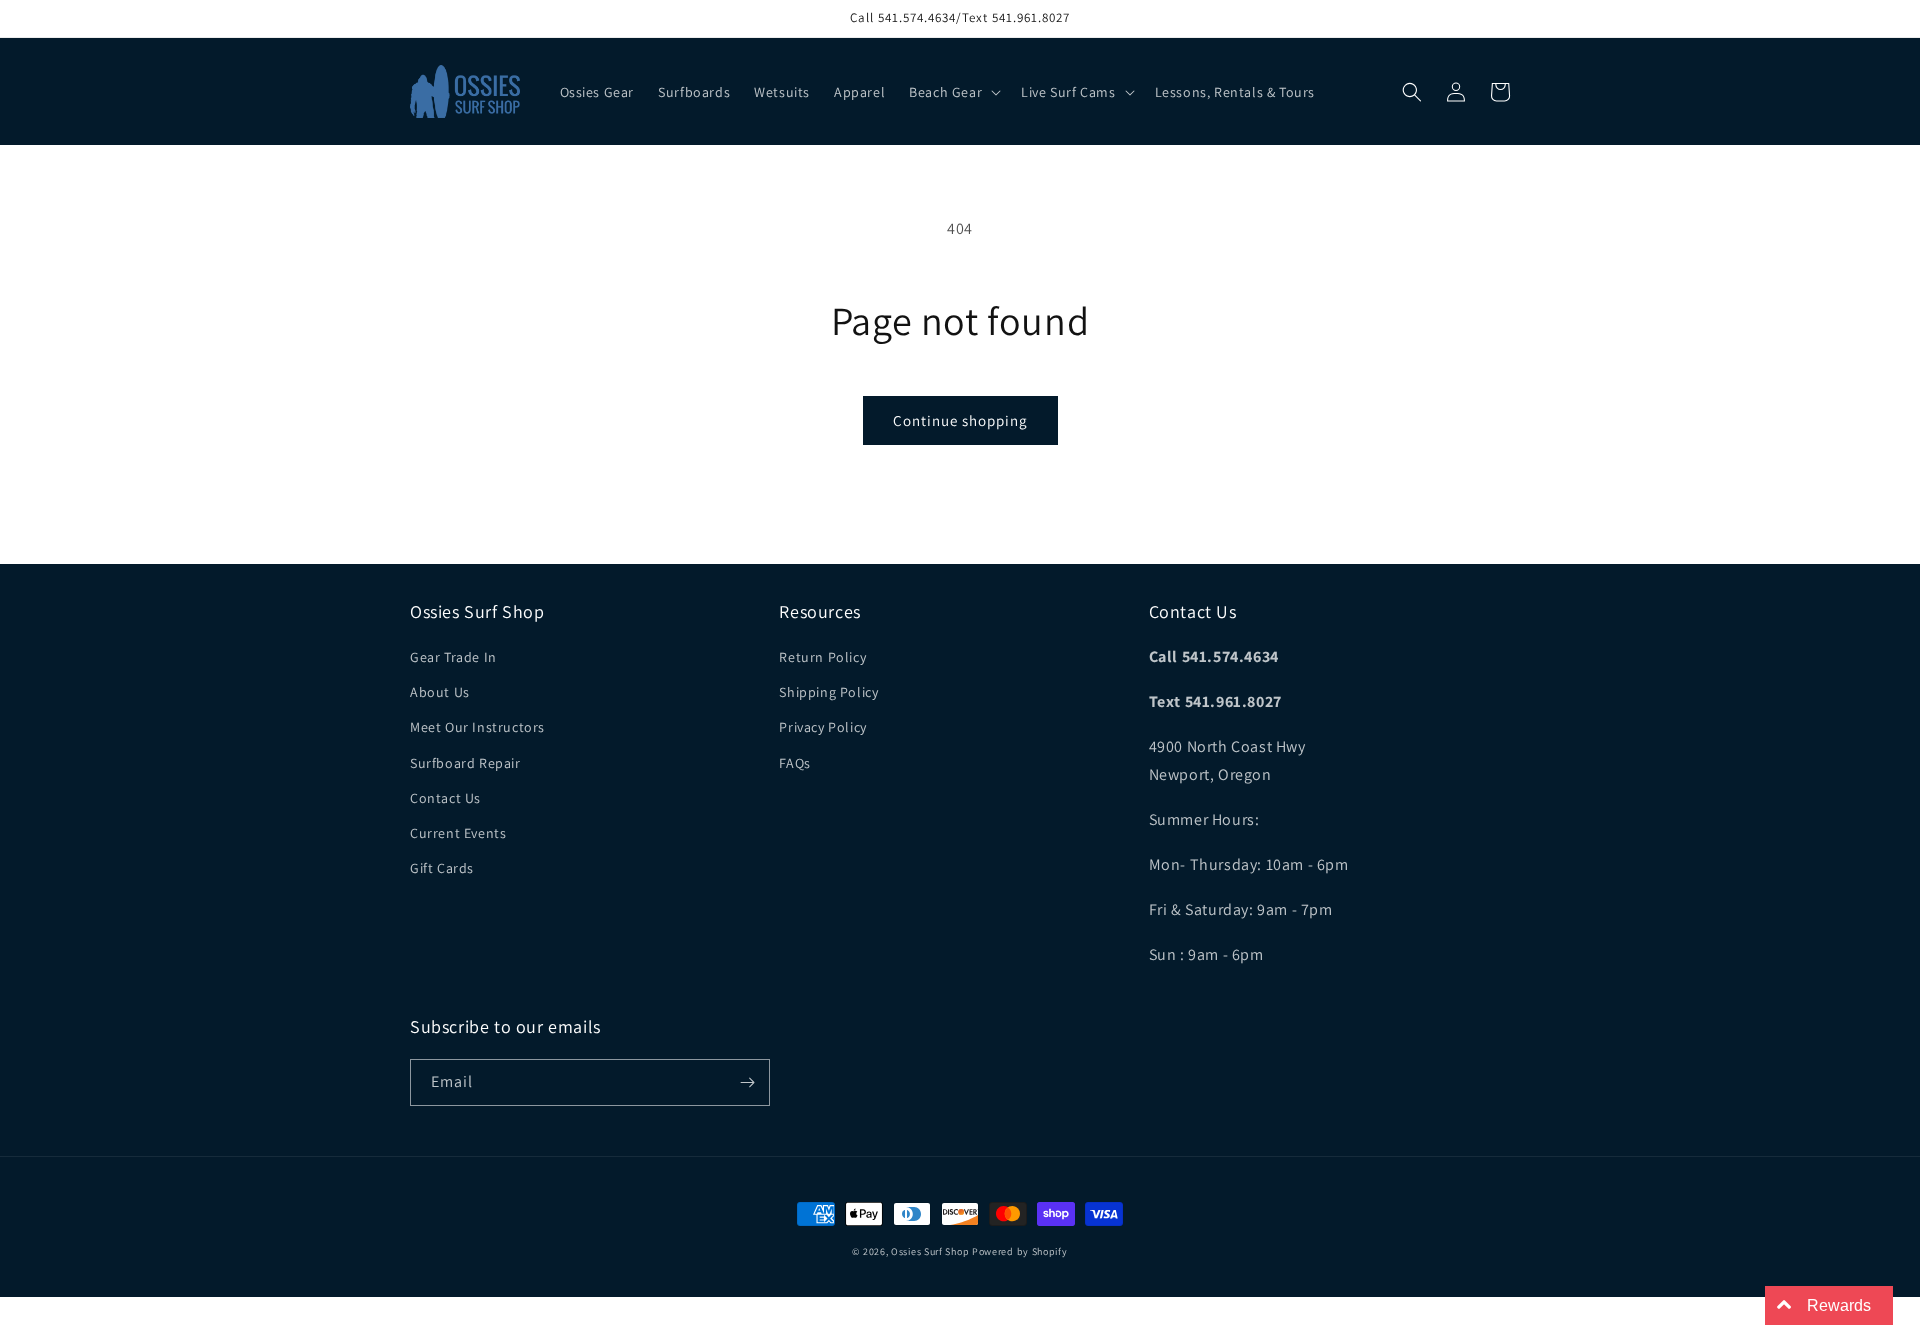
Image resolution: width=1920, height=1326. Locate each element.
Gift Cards (442, 868)
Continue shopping (960, 420)
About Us (440, 692)
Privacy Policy (822, 727)
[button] (953, 92)
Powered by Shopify (1020, 1251)
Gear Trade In (453, 657)
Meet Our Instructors (477, 727)
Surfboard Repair (465, 763)
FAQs (794, 763)
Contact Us (445, 798)
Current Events (458, 833)
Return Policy (822, 657)
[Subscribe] (747, 1082)
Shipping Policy (828, 692)
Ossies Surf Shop (930, 1251)
